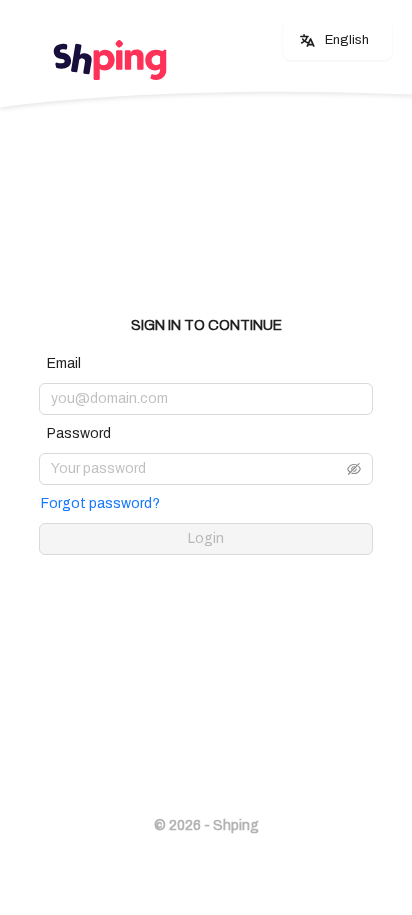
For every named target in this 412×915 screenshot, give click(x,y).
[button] (354, 469)
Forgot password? (100, 503)
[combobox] (334, 40)
